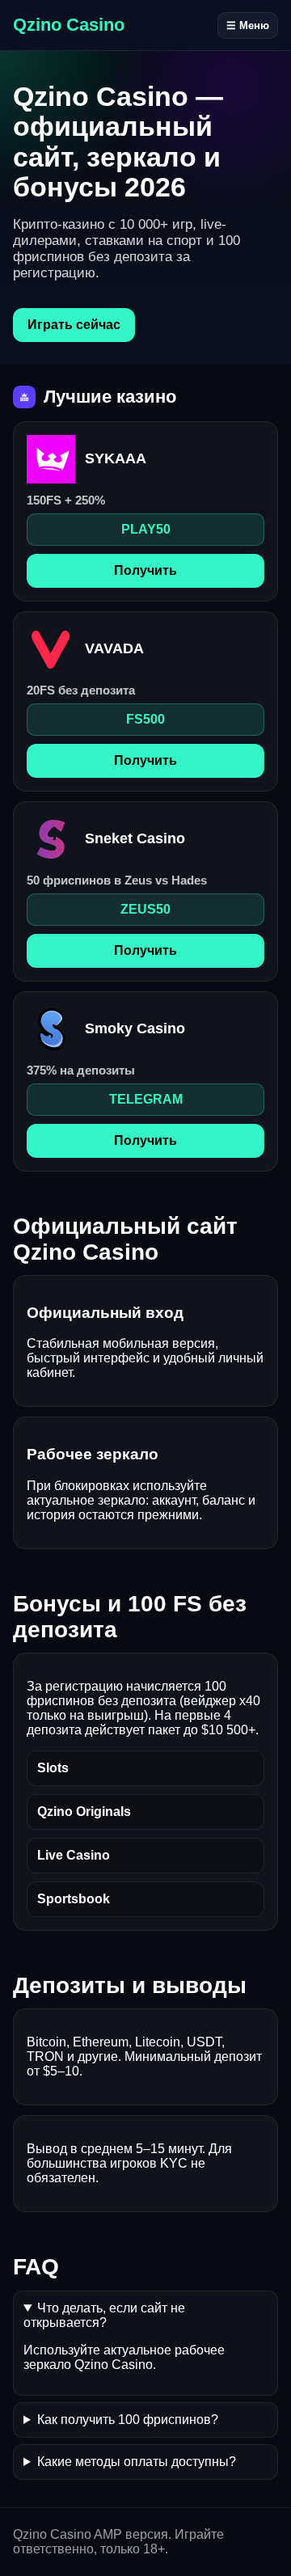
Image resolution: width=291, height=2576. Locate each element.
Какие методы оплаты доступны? (137, 2462)
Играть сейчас (74, 325)
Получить (145, 570)
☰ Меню (248, 25)
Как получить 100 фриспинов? (128, 2420)
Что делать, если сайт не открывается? (104, 2315)
